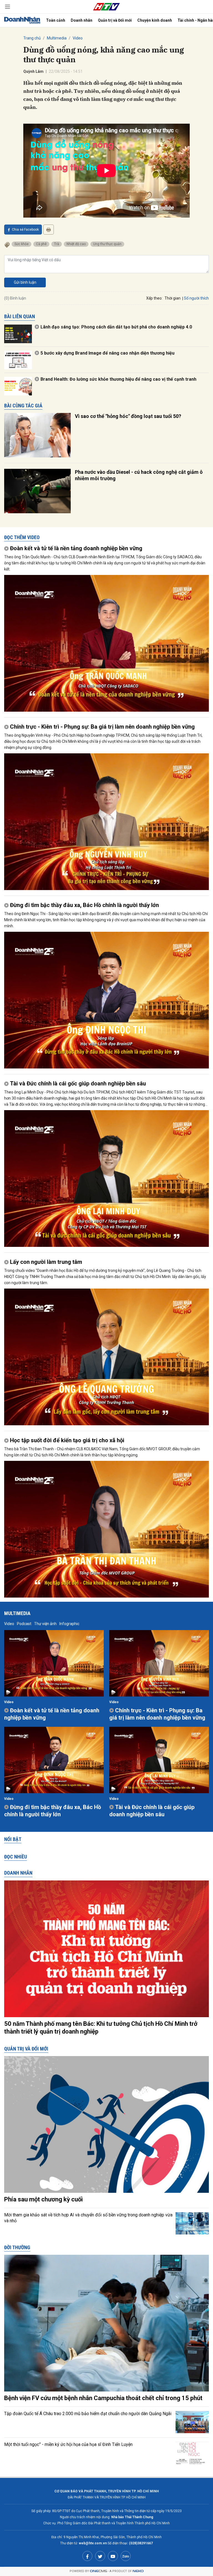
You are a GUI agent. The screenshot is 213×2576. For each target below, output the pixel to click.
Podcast (24, 1624)
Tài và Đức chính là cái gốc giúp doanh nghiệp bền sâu (78, 1083)
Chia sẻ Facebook (25, 230)
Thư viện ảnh (45, 1624)
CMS (98, 2571)
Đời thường (17, 2247)
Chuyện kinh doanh (155, 20)
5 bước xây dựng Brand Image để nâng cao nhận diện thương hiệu (107, 353)
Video (78, 38)
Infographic (69, 1624)
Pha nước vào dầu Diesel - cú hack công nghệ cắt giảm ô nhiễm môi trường (139, 475)
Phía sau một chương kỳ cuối (43, 2199)
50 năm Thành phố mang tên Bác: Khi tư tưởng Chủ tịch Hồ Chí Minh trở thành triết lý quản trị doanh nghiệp (101, 2028)
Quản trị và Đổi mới (115, 20)
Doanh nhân (82, 20)
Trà (57, 244)
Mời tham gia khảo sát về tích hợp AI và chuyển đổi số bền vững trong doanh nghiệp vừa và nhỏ (88, 2218)
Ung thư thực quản (107, 244)
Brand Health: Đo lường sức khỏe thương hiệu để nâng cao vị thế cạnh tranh (118, 379)
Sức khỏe (21, 244)
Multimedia (57, 38)
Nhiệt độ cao (76, 244)
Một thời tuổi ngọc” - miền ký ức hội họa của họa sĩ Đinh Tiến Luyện (68, 2444)
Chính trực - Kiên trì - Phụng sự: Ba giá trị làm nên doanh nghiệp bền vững (102, 727)
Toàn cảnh (56, 20)
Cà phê (41, 244)
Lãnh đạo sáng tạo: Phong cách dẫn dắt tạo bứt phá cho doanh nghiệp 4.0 (116, 327)
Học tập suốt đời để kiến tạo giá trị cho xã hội (67, 1440)
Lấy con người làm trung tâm (46, 1262)
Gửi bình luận (25, 282)
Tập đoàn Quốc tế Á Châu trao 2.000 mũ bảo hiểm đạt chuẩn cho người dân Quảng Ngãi (88, 2414)
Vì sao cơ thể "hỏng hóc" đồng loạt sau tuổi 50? (128, 416)
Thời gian (173, 298)
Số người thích (196, 298)
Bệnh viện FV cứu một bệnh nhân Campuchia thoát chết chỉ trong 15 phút (103, 2398)
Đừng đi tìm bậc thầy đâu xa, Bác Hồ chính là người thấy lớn (84, 905)
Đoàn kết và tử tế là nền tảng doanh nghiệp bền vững (76, 548)
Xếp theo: (154, 298)
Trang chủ (32, 38)
